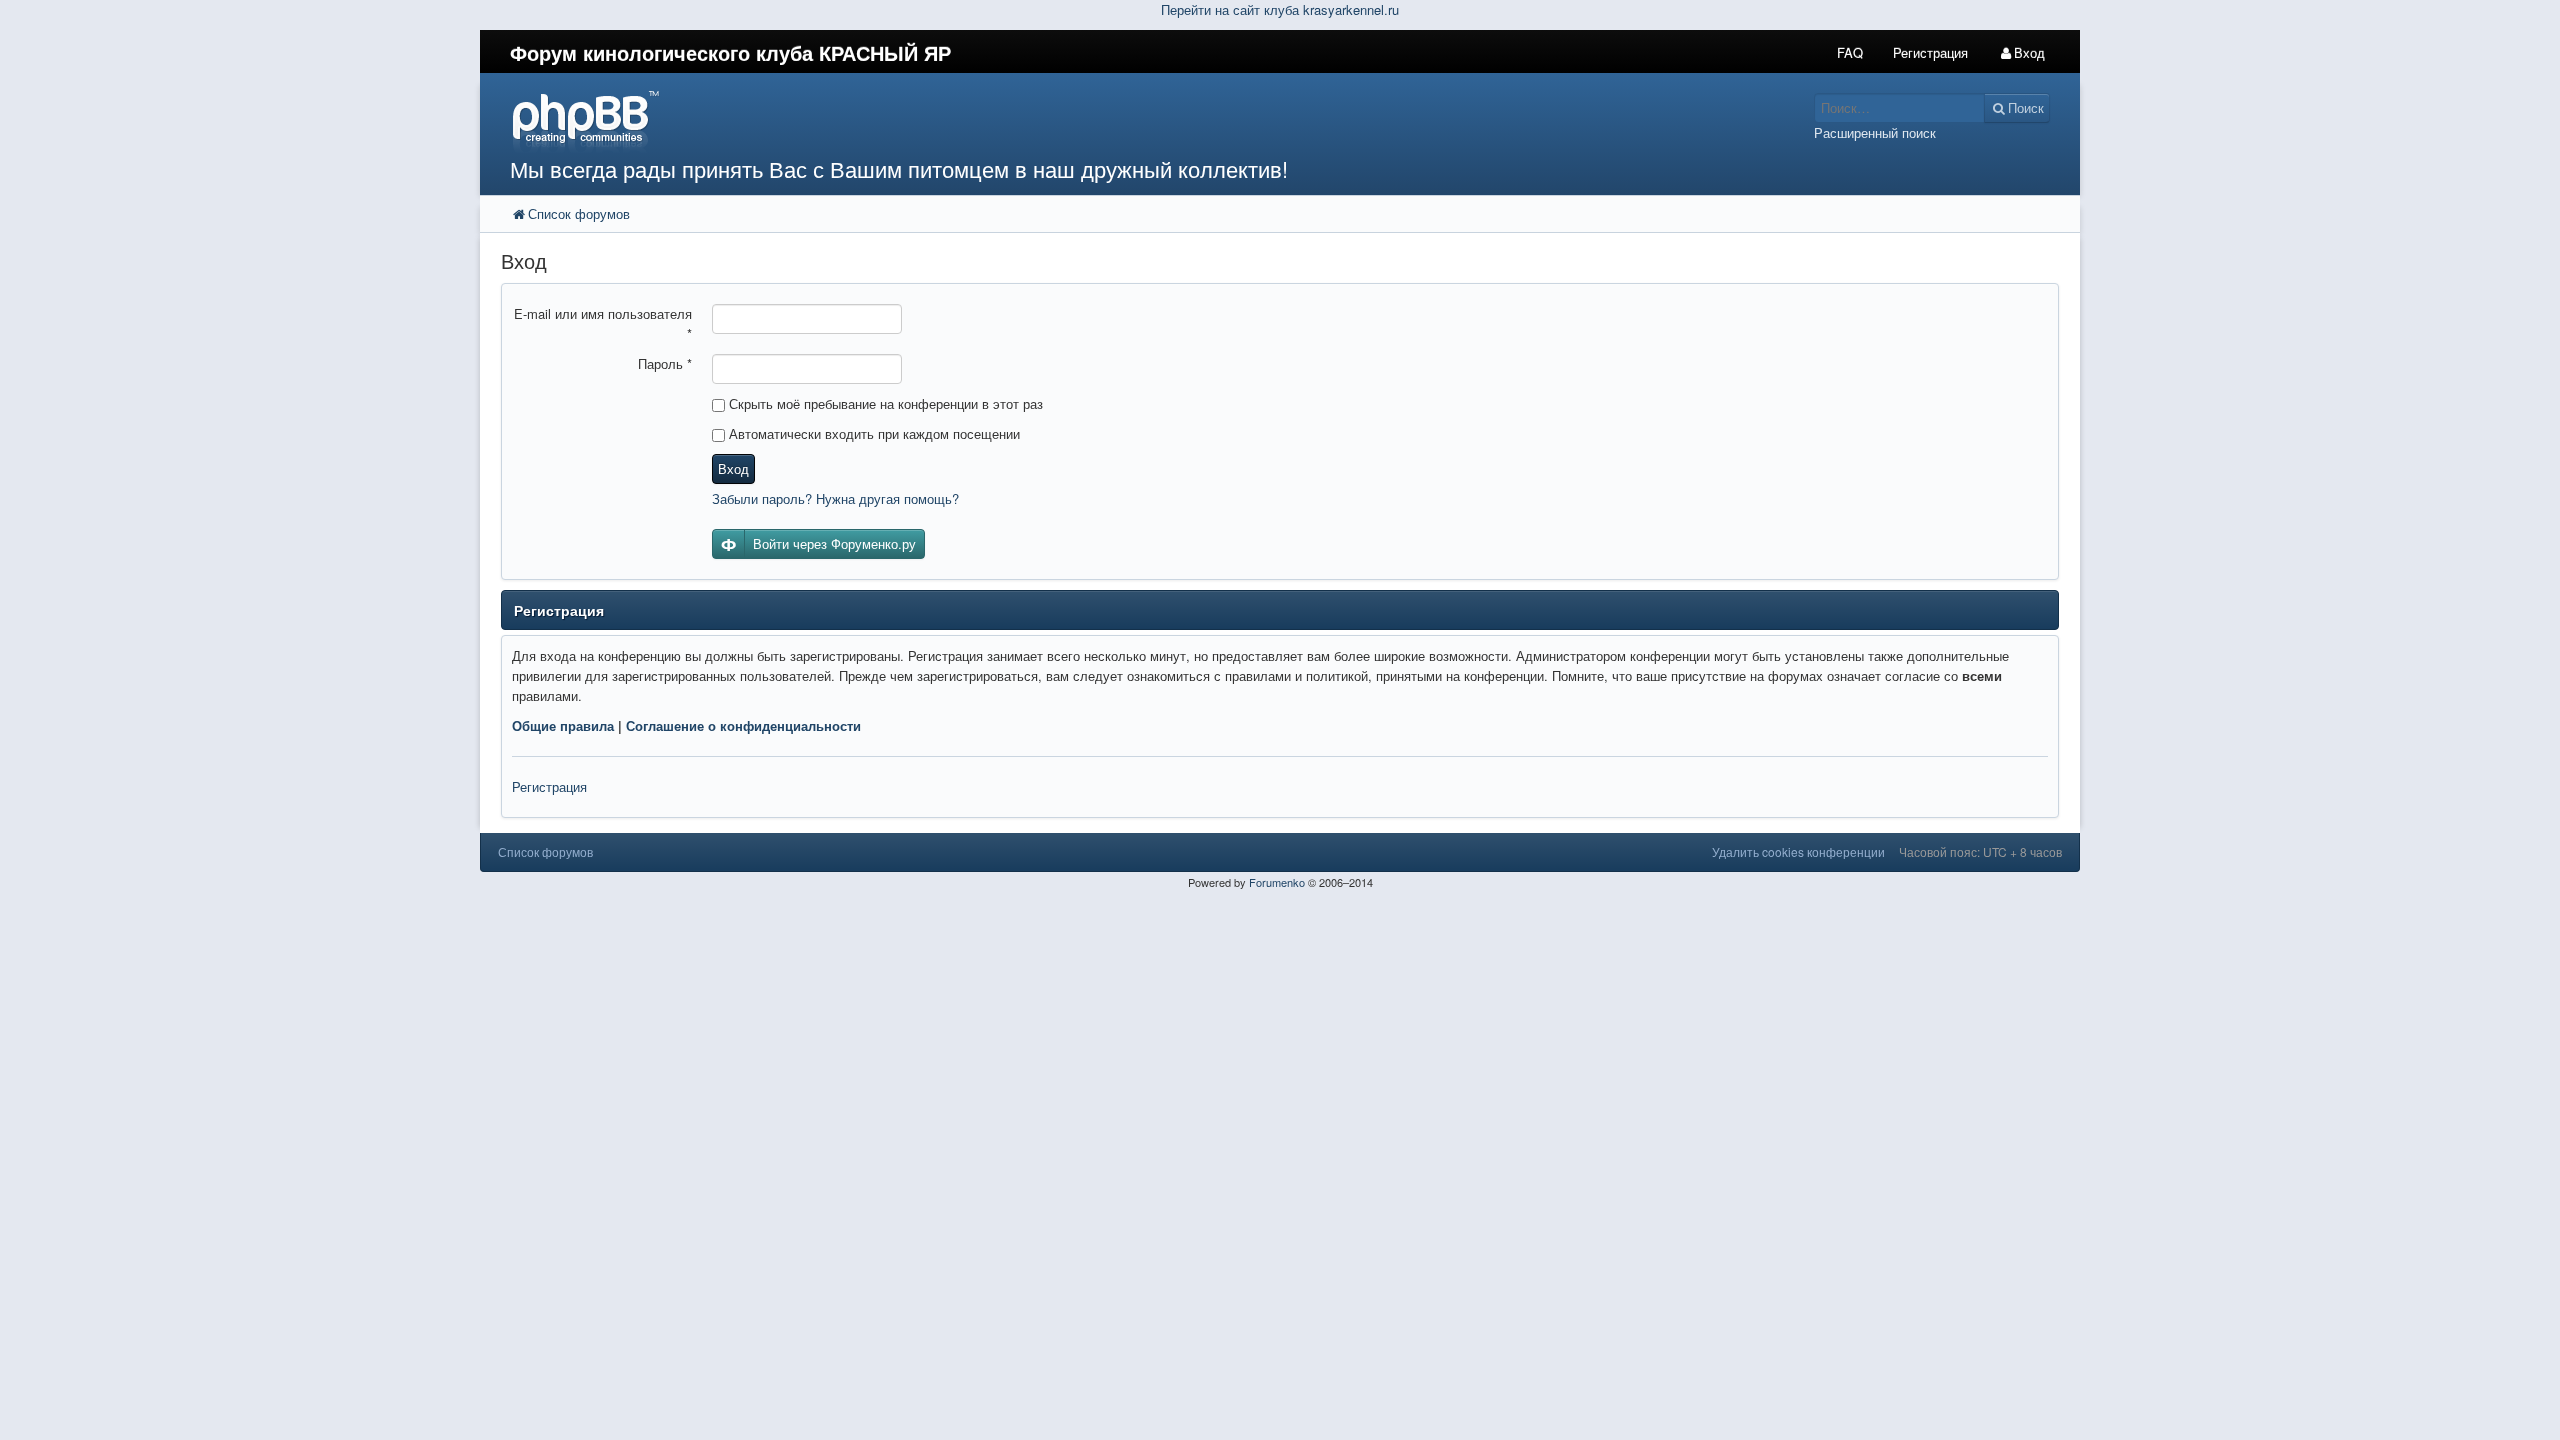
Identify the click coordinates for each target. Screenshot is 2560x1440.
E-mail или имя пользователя (603, 323)
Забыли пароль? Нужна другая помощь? (835, 498)
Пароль (665, 363)
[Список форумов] (1078, 120)
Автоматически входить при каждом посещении (872, 433)
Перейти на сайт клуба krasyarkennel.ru (1280, 9)
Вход (733, 468)
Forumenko (1277, 882)
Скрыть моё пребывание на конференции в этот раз (884, 403)
